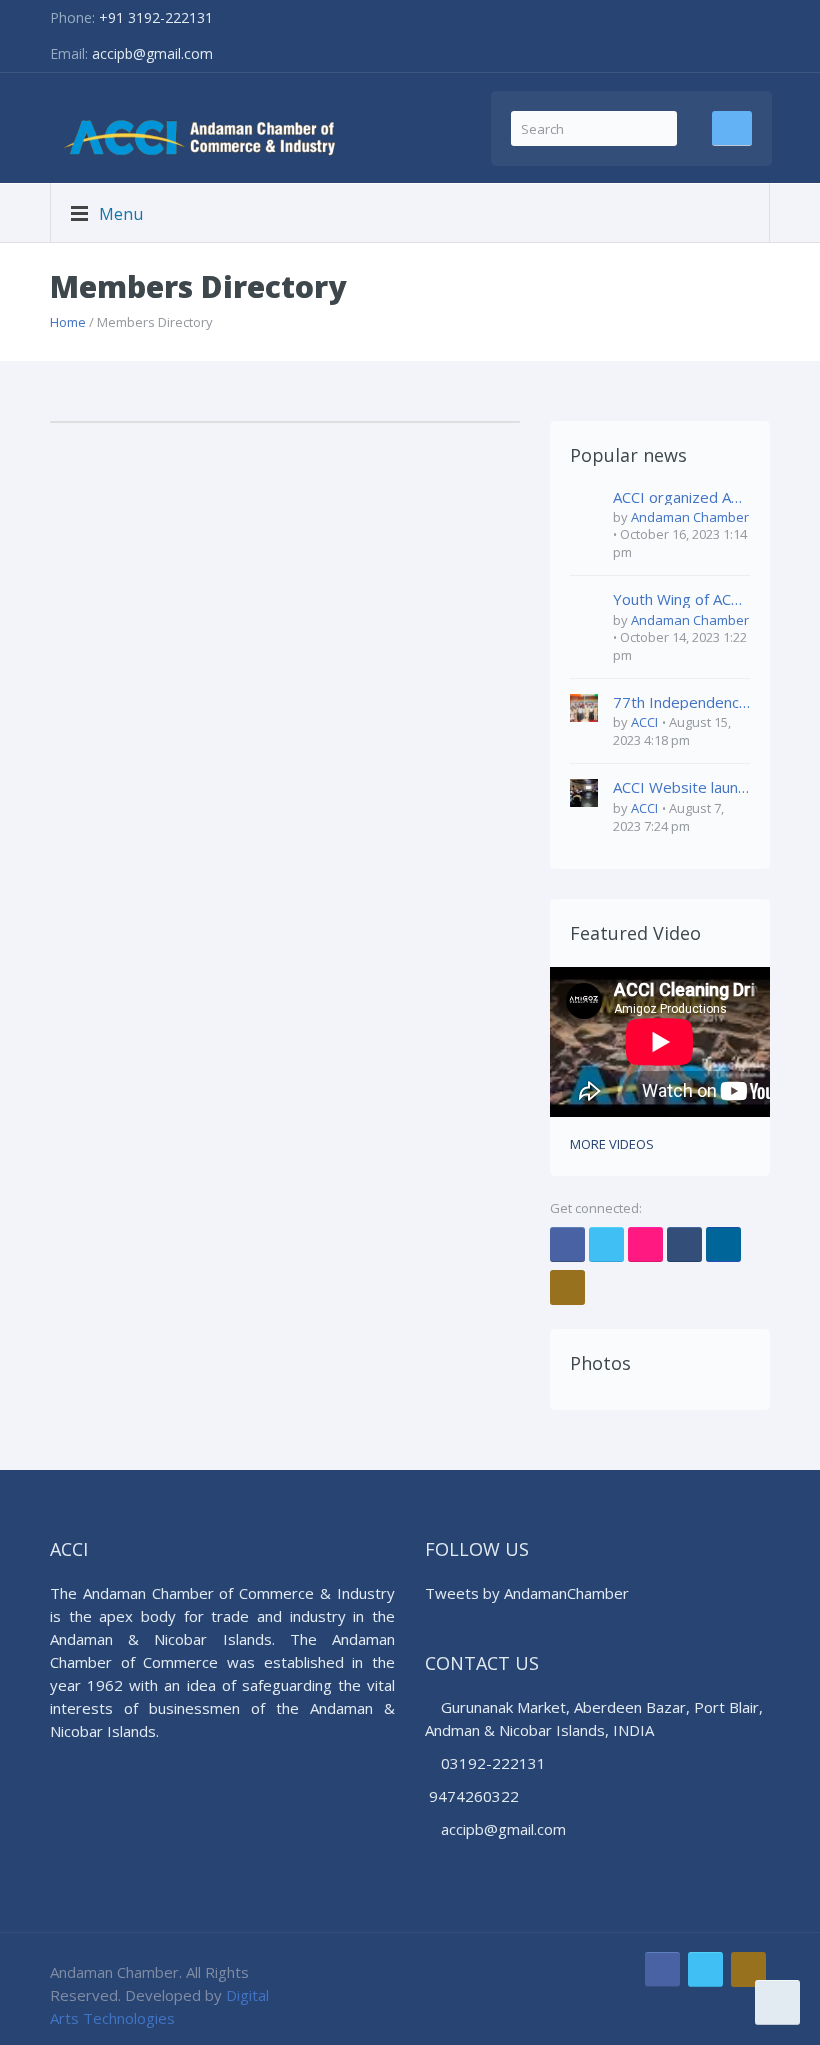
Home (68, 322)
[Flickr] (645, 1244)
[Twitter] (606, 1244)
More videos (612, 1144)
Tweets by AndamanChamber (527, 1593)
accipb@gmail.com (152, 53)
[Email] (684, 1244)
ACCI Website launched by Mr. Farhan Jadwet (681, 787)
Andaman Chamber (690, 517)
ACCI (644, 722)
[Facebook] (567, 1244)
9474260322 (474, 1796)
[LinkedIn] (723, 1244)
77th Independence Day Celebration (681, 702)
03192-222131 (491, 1763)
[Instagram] (567, 1287)
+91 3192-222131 (156, 17)
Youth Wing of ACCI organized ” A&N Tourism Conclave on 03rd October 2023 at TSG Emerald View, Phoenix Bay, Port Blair (681, 599)
